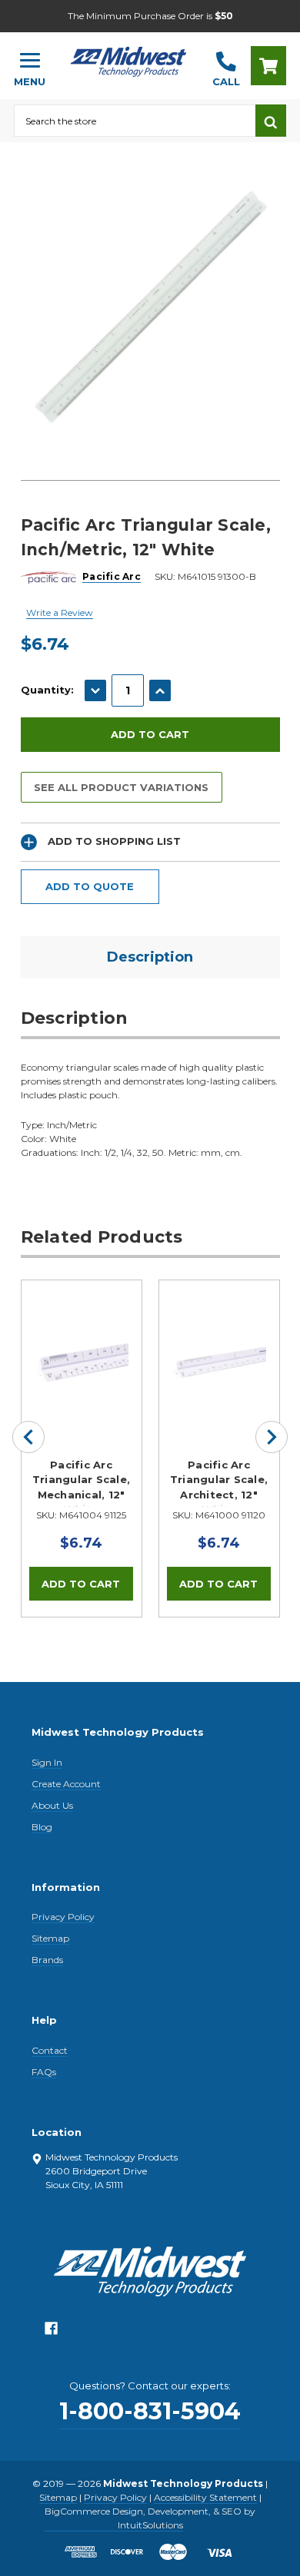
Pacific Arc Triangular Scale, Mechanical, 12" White (81, 1483)
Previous (28, 1437)
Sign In (47, 1762)
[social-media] (51, 2332)
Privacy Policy (63, 1917)
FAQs (44, 2072)
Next (272, 1437)
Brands (47, 1960)
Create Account (66, 1784)
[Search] (271, 121)
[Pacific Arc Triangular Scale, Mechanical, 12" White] (82, 1340)
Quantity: (47, 690)
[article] (81, 1449)
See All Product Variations (121, 787)
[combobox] (135, 121)
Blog (42, 1827)
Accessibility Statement (205, 2497)
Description (150, 957)
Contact (50, 2050)
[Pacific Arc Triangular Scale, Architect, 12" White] (219, 1340)
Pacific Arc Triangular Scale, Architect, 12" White (219, 1483)
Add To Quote (90, 886)
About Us (52, 1805)
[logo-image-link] (128, 59)
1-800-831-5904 (150, 2411)
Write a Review (60, 613)
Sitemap (50, 1938)
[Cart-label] (268, 66)
